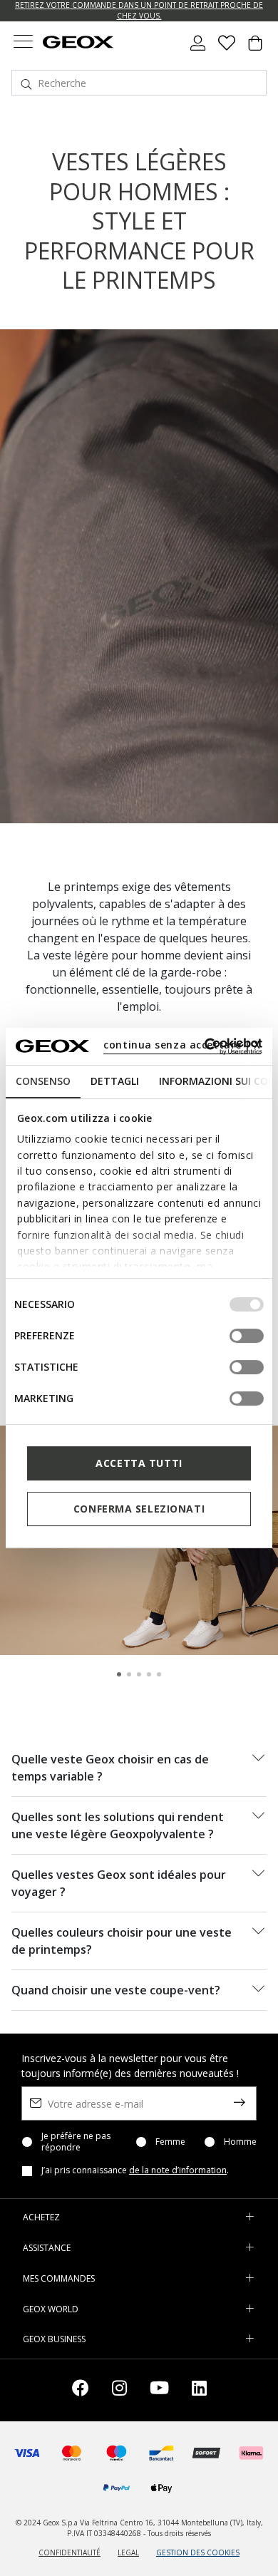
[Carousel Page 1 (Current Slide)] (119, 1674)
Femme (170, 2142)
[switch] (247, 1336)
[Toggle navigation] (23, 43)
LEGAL (128, 2552)
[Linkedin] (199, 2390)
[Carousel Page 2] (129, 1674)
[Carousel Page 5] (159, 1674)
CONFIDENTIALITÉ (69, 2552)
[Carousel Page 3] (139, 1674)
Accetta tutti (139, 1463)
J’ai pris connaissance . (135, 2170)
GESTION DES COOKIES (198, 2552)
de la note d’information (178, 2170)
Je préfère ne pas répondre (76, 2142)
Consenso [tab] (43, 1081)
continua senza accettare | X (182, 1045)
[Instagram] (119, 2390)
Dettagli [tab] (115, 1081)
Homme (240, 2142)
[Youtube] (159, 2390)
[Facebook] (81, 2390)
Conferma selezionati (139, 1509)
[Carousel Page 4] (149, 1674)
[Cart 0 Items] (255, 48)
